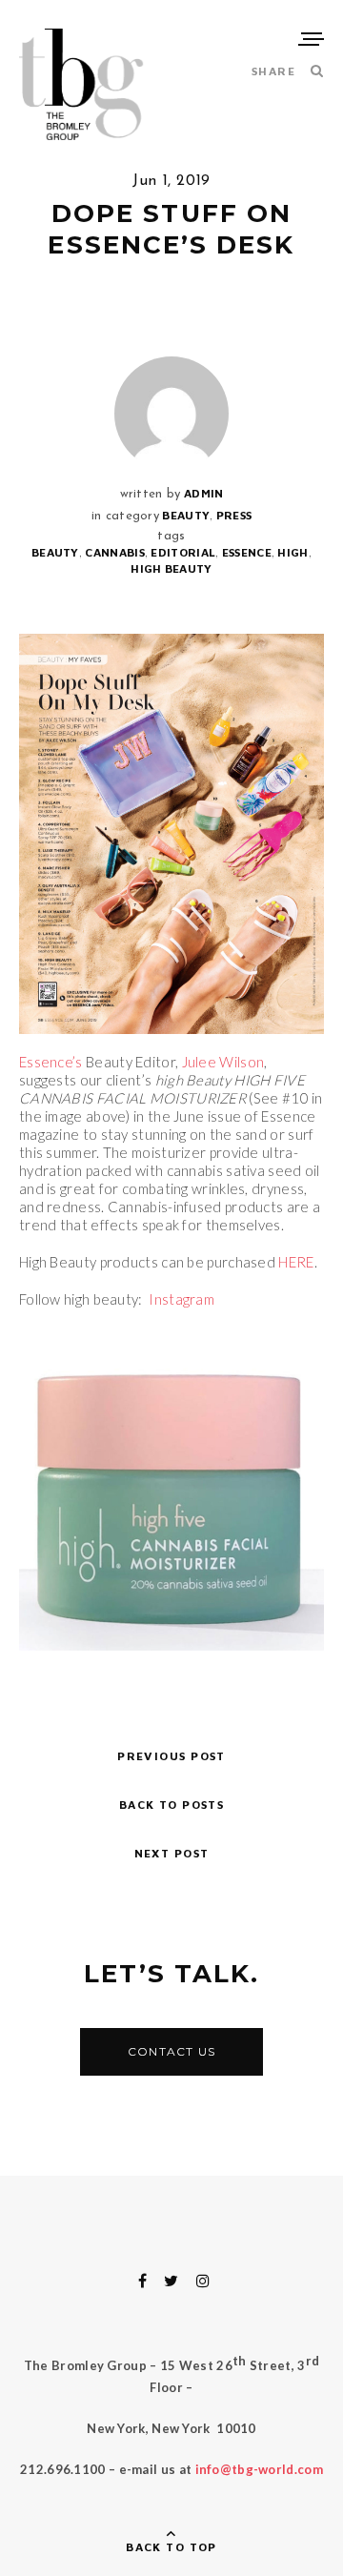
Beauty (186, 515)
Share (273, 71)
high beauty (171, 568)
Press (234, 515)
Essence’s (51, 1062)
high (293, 552)
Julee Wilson (223, 1062)
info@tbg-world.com (259, 2469)
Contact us (171, 2051)
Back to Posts (172, 1805)
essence (247, 552)
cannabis (114, 552)
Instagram (182, 1299)
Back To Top (171, 2547)
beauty (55, 552)
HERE (296, 1262)
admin (204, 493)
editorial (183, 552)
